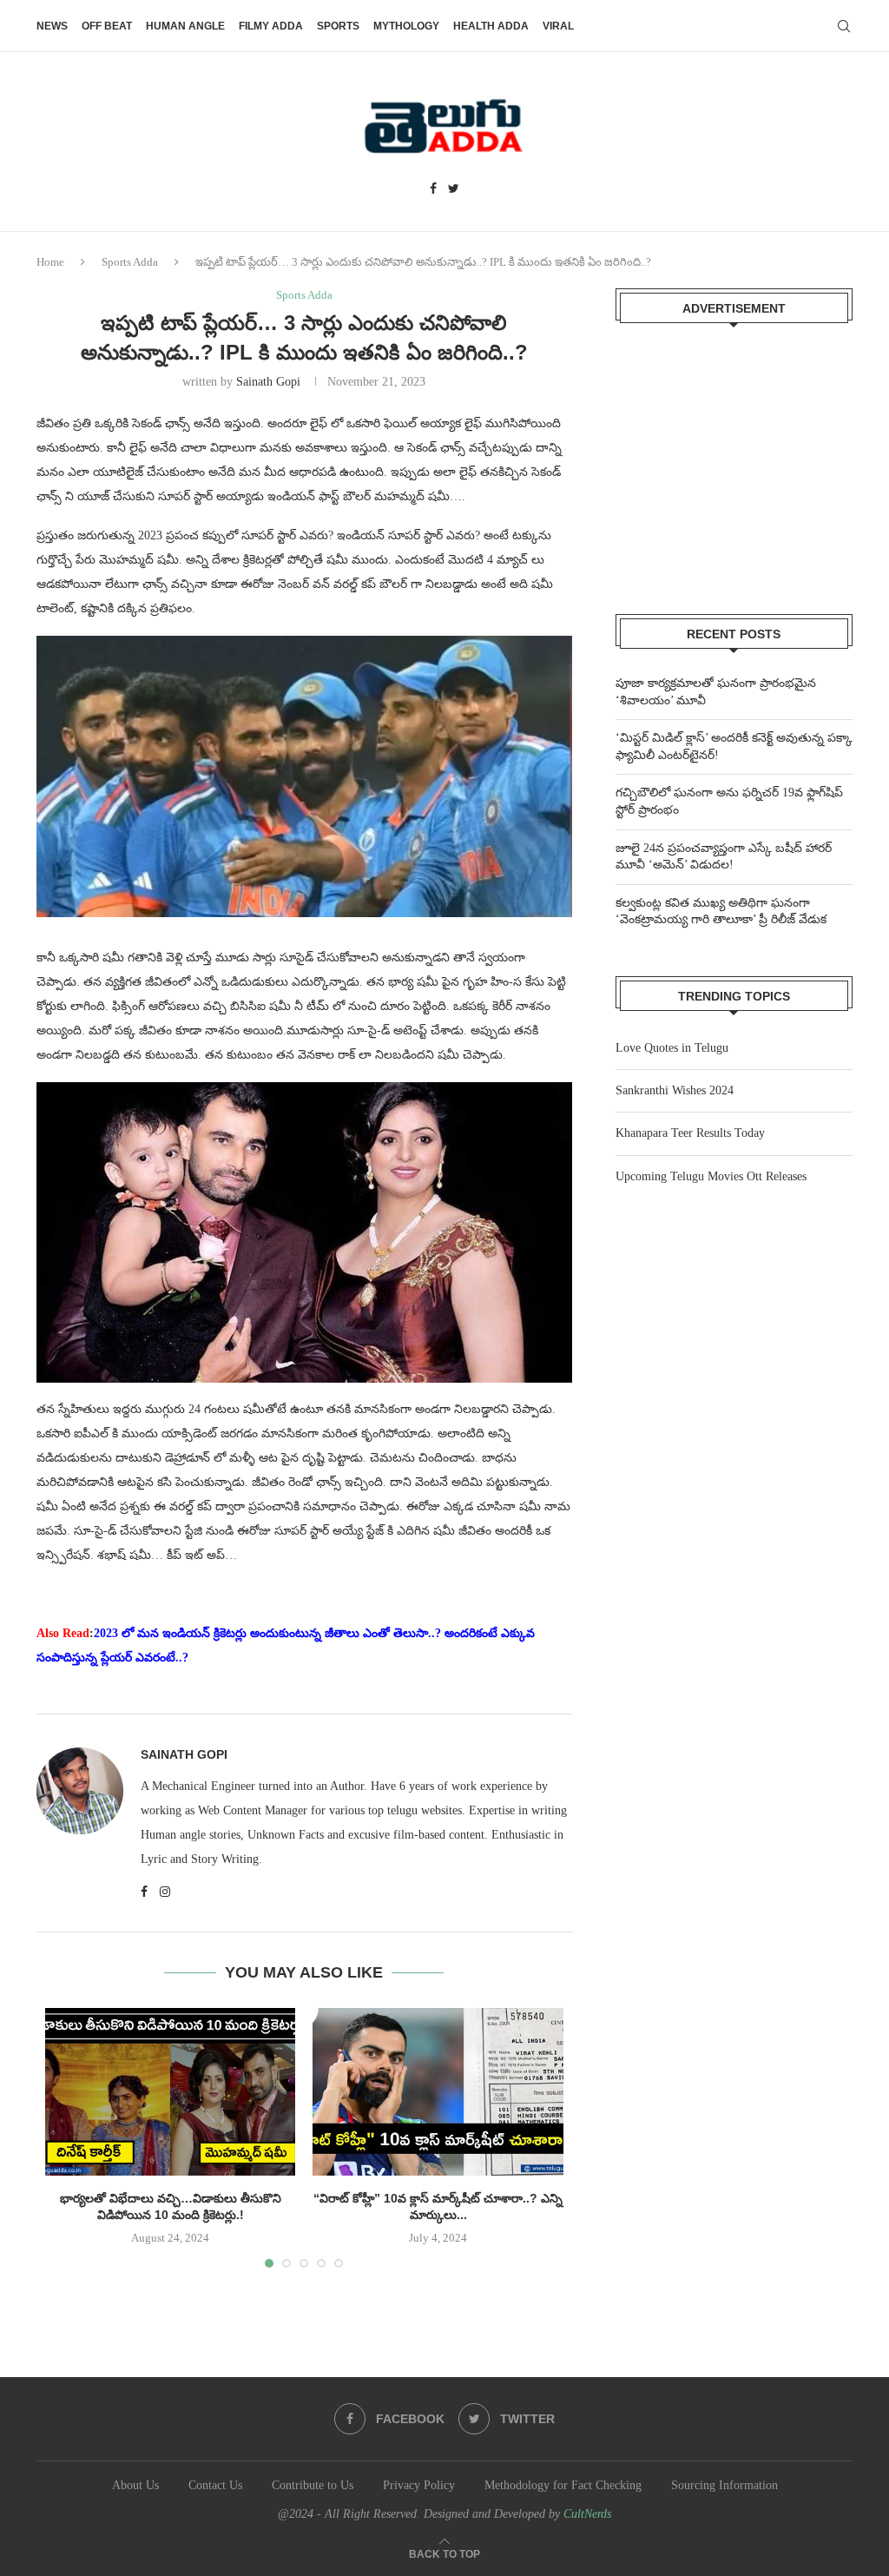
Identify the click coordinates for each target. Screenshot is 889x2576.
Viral (558, 26)
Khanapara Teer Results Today (690, 1133)
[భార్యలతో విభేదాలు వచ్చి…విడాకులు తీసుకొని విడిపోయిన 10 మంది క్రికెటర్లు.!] (170, 2091)
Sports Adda (130, 262)
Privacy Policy (419, 2485)
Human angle (185, 26)
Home (50, 262)
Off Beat (107, 26)
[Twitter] (454, 189)
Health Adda (491, 26)
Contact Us (215, 2485)
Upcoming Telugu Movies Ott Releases (711, 1176)
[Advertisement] (734, 458)
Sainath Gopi (268, 382)
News (52, 26)
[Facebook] (433, 189)
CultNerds (587, 2514)
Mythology (406, 26)
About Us (135, 2485)
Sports (338, 26)
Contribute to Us (313, 2485)
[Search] (844, 26)
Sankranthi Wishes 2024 (675, 1090)
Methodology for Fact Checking (563, 2485)
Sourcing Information (724, 2485)
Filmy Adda (271, 26)
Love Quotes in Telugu (672, 1048)
